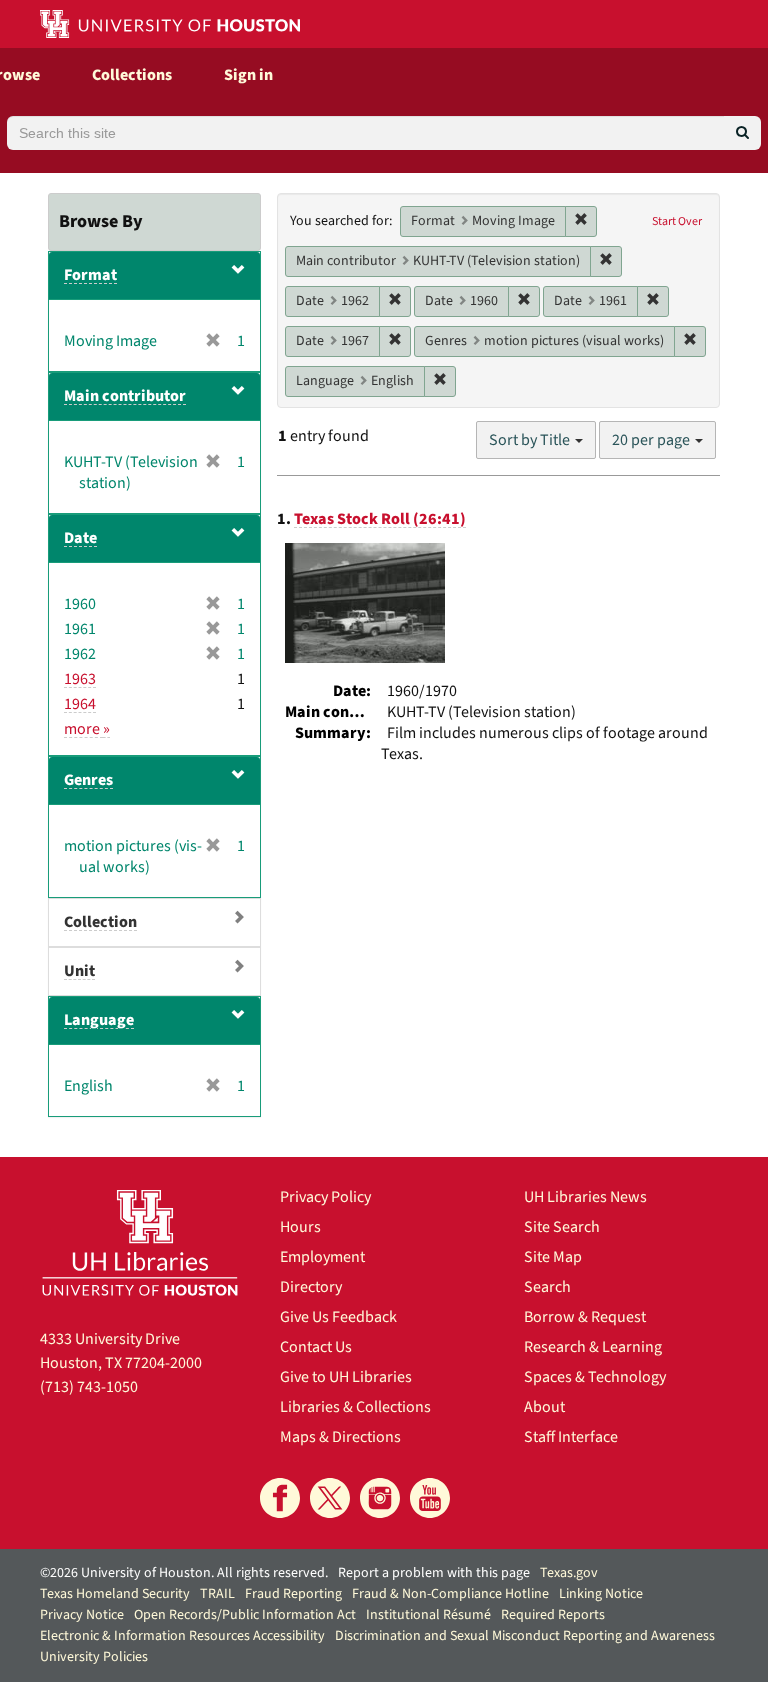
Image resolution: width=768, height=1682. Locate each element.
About (544, 1407)
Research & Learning (593, 1347)
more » (87, 729)
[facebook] (280, 1498)
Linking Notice (601, 1594)
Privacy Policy (325, 1197)
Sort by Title (531, 440)
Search (547, 1287)
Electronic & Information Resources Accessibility (182, 1636)
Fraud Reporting (293, 1594)
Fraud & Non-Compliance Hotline (450, 1594)
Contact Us (316, 1347)
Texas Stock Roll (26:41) (380, 519)
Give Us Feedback (338, 1317)
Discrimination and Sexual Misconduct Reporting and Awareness (525, 1636)
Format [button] (90, 275)
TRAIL (217, 1594)
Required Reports (553, 1615)
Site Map (553, 1257)
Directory (311, 1287)
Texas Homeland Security (115, 1594)
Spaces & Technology (595, 1377)
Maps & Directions (340, 1437)
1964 (80, 704)
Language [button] (99, 1020)
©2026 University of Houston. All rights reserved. (184, 1573)
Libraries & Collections (355, 1407)
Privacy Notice (82, 1615)
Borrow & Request (585, 1317)
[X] (330, 1498)
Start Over (677, 221)
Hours (300, 1227)
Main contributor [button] (125, 396)
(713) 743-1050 (89, 1387)
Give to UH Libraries (346, 1377)
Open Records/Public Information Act (245, 1615)
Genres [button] (88, 780)
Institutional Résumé (428, 1615)
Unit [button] (79, 971)
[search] (742, 133)
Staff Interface (571, 1437)
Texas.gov (569, 1573)
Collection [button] (100, 922)
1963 (80, 679)
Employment (322, 1257)
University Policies (94, 1657)
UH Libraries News (585, 1197)
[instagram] (380, 1498)
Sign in (248, 75)
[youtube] (430, 1498)
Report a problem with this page (434, 1573)
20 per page (652, 440)
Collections (132, 75)
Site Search (562, 1227)
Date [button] (80, 538)
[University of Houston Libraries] (140, 1242)
